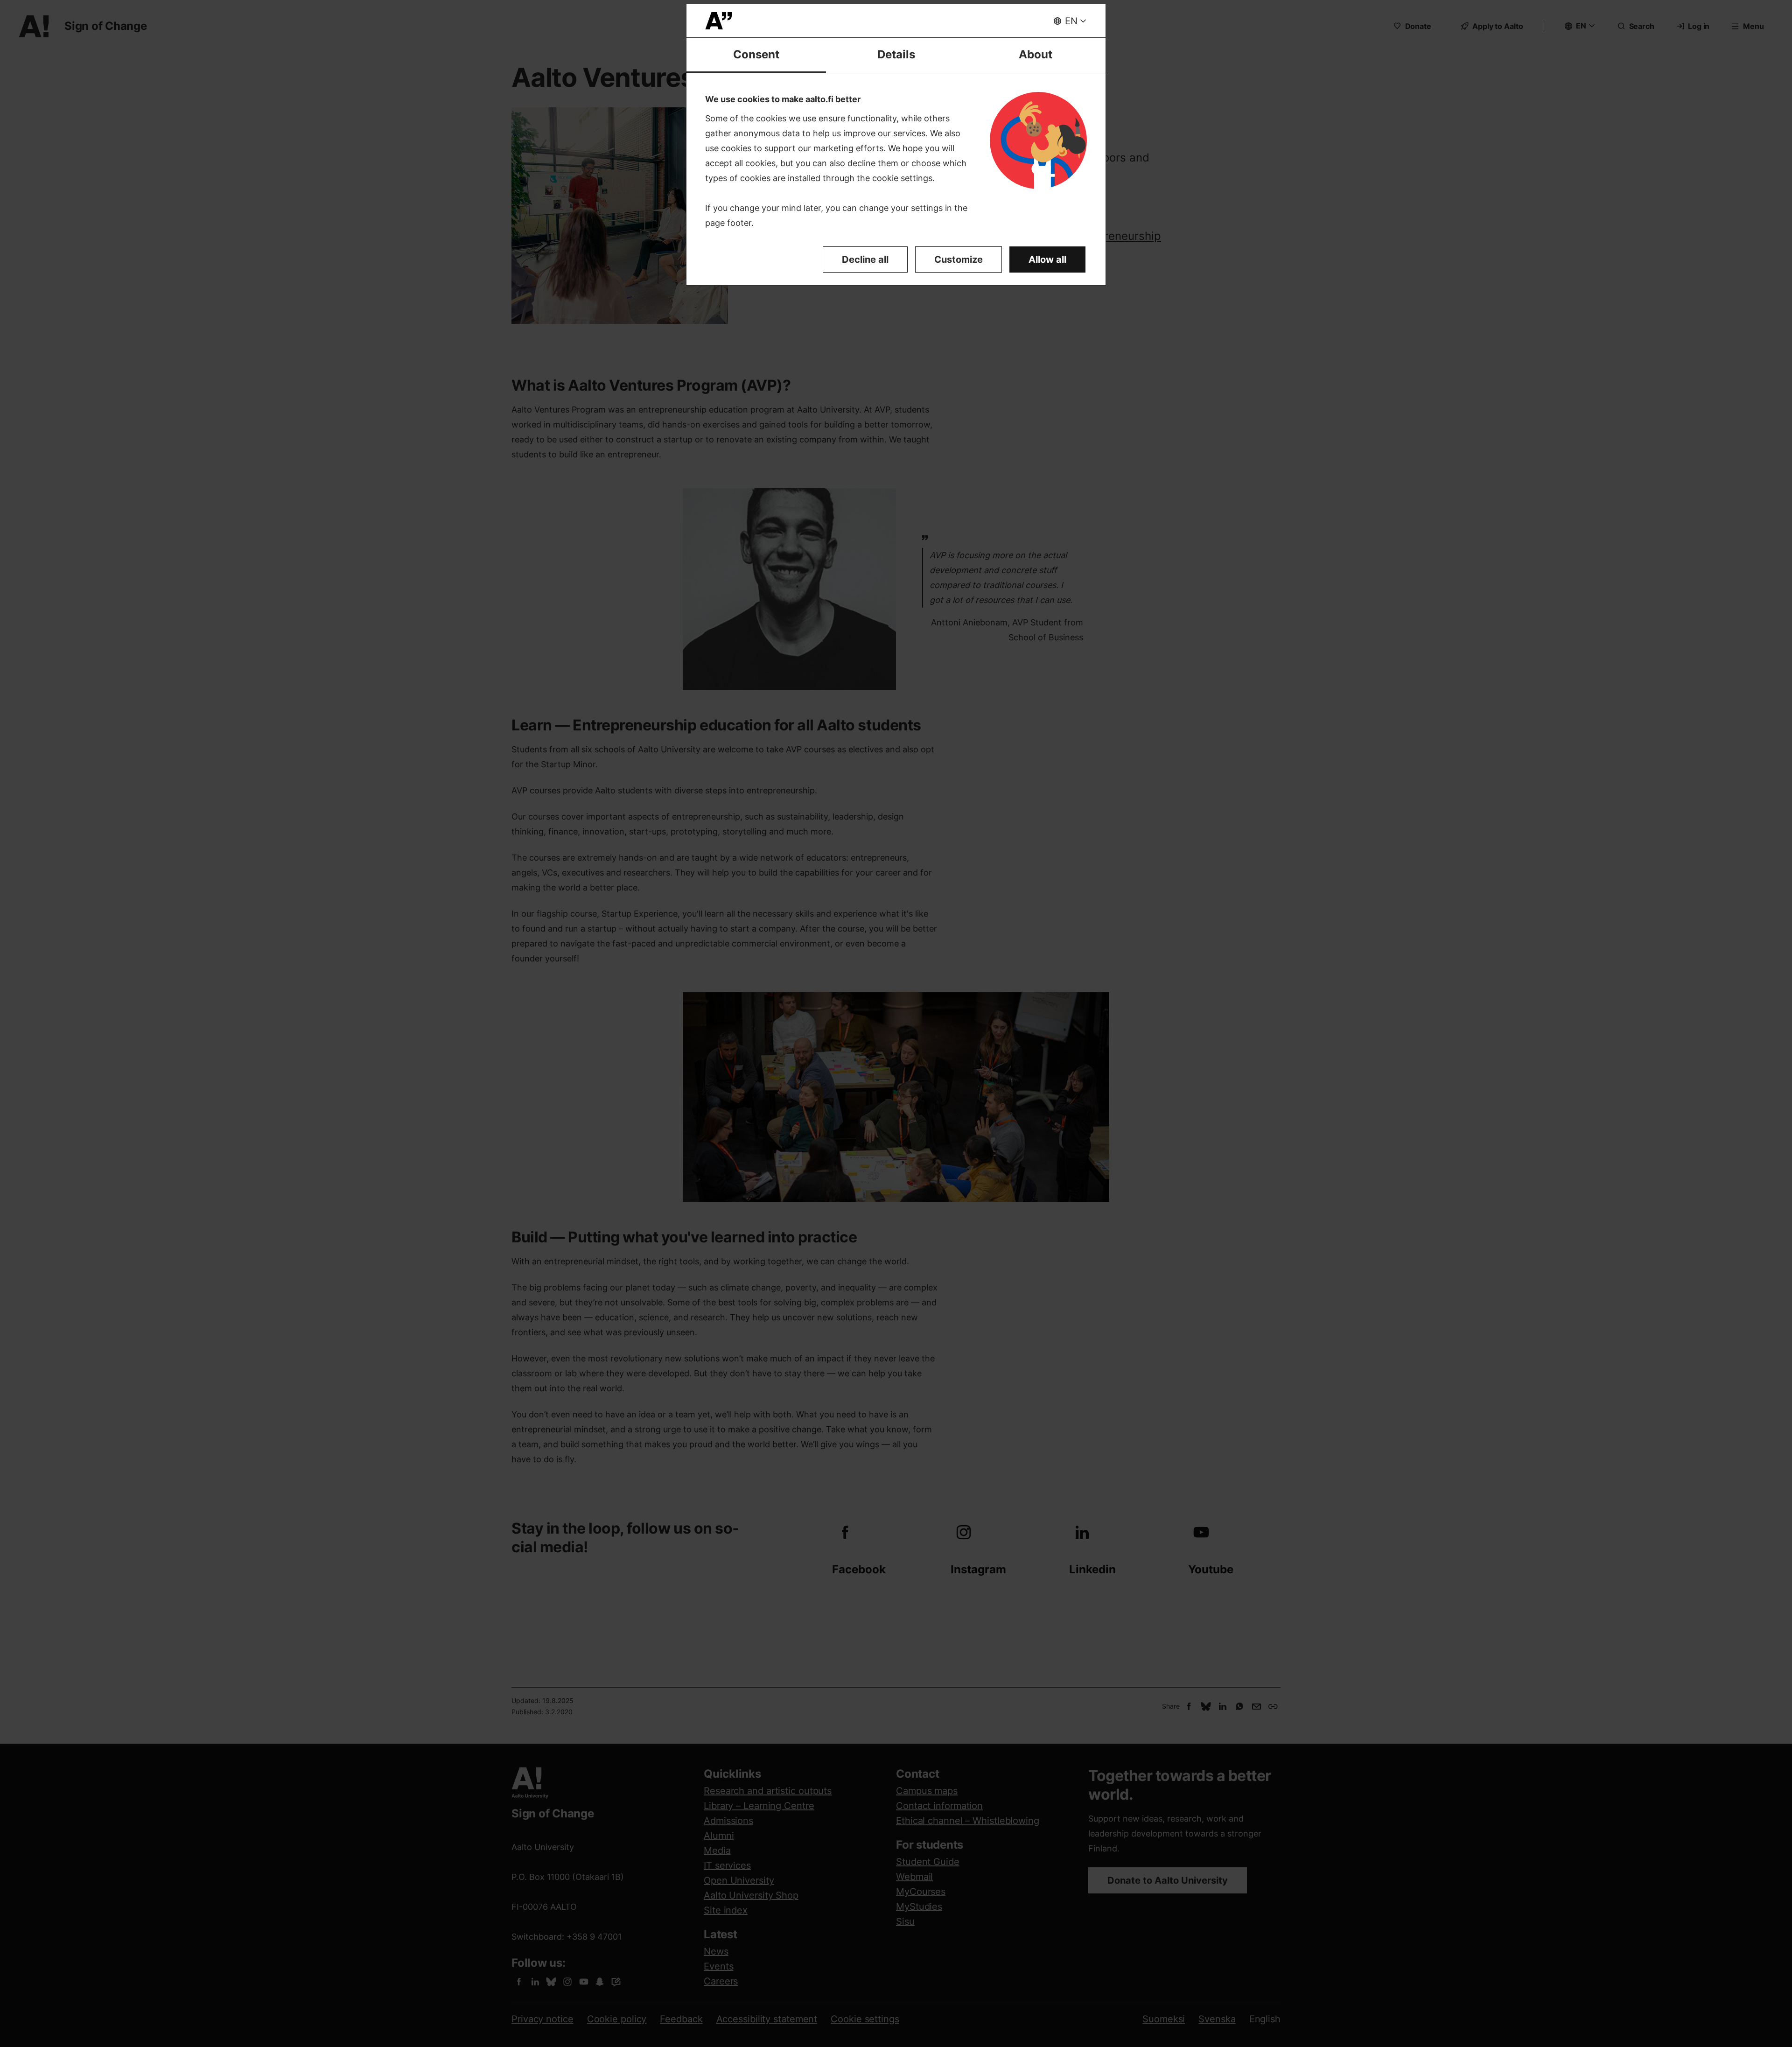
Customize (959, 259)
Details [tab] (896, 54)
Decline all (865, 259)
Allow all (1047, 259)
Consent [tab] (756, 54)
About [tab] (1036, 54)
